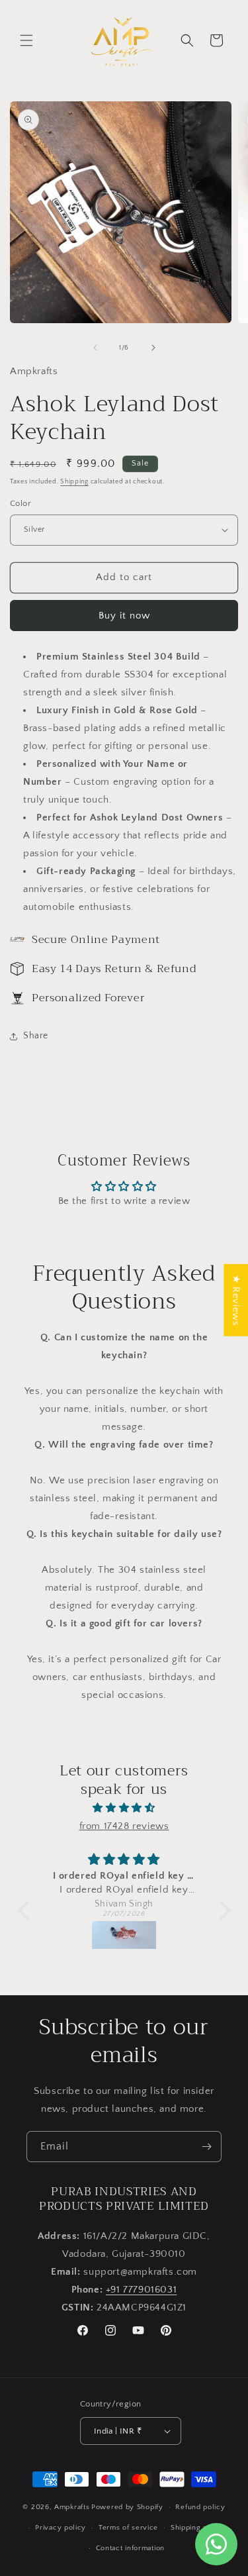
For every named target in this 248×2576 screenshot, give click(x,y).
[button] (26, 40)
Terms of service (128, 2528)
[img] (124, 1808)
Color (21, 503)
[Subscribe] (206, 2147)
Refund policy (200, 2507)
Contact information (130, 2548)
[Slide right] (153, 348)
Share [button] (36, 1036)
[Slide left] (95, 348)
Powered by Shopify (127, 2507)
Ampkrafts (72, 2507)
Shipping (74, 482)
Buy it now (124, 616)
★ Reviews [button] (236, 1300)
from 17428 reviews (124, 1826)
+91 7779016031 (141, 2290)
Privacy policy (61, 2528)
